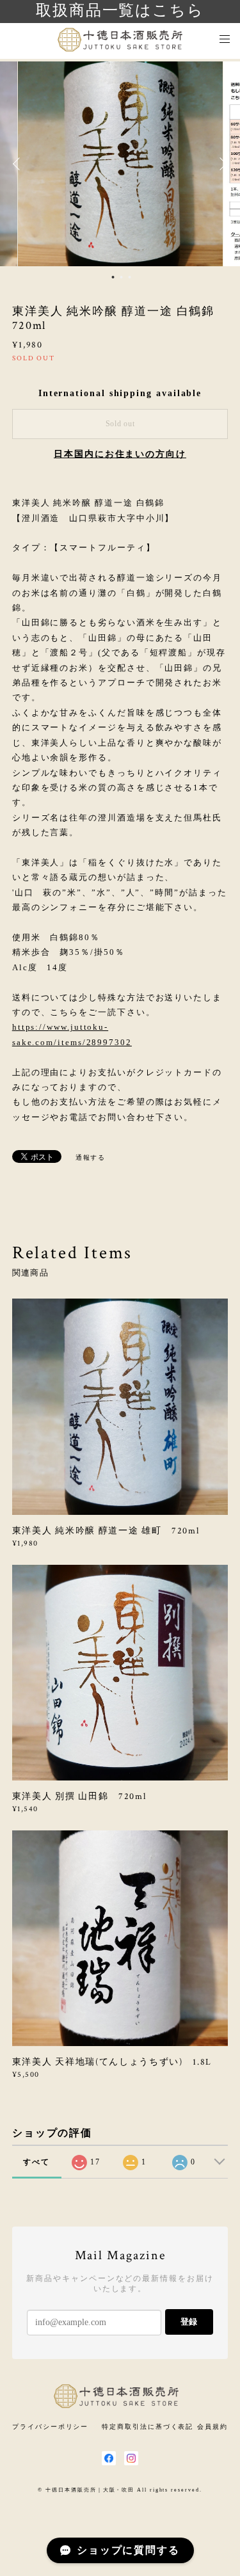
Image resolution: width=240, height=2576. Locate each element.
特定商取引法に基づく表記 (148, 2427)
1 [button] (113, 277)
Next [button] (221, 164)
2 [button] (121, 277)
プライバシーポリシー (50, 2427)
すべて (36, 2162)
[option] (120, 164)
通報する (91, 1157)
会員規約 (212, 2427)
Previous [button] (19, 164)
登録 (189, 2322)
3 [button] (129, 277)
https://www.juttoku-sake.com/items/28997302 (72, 1034)
